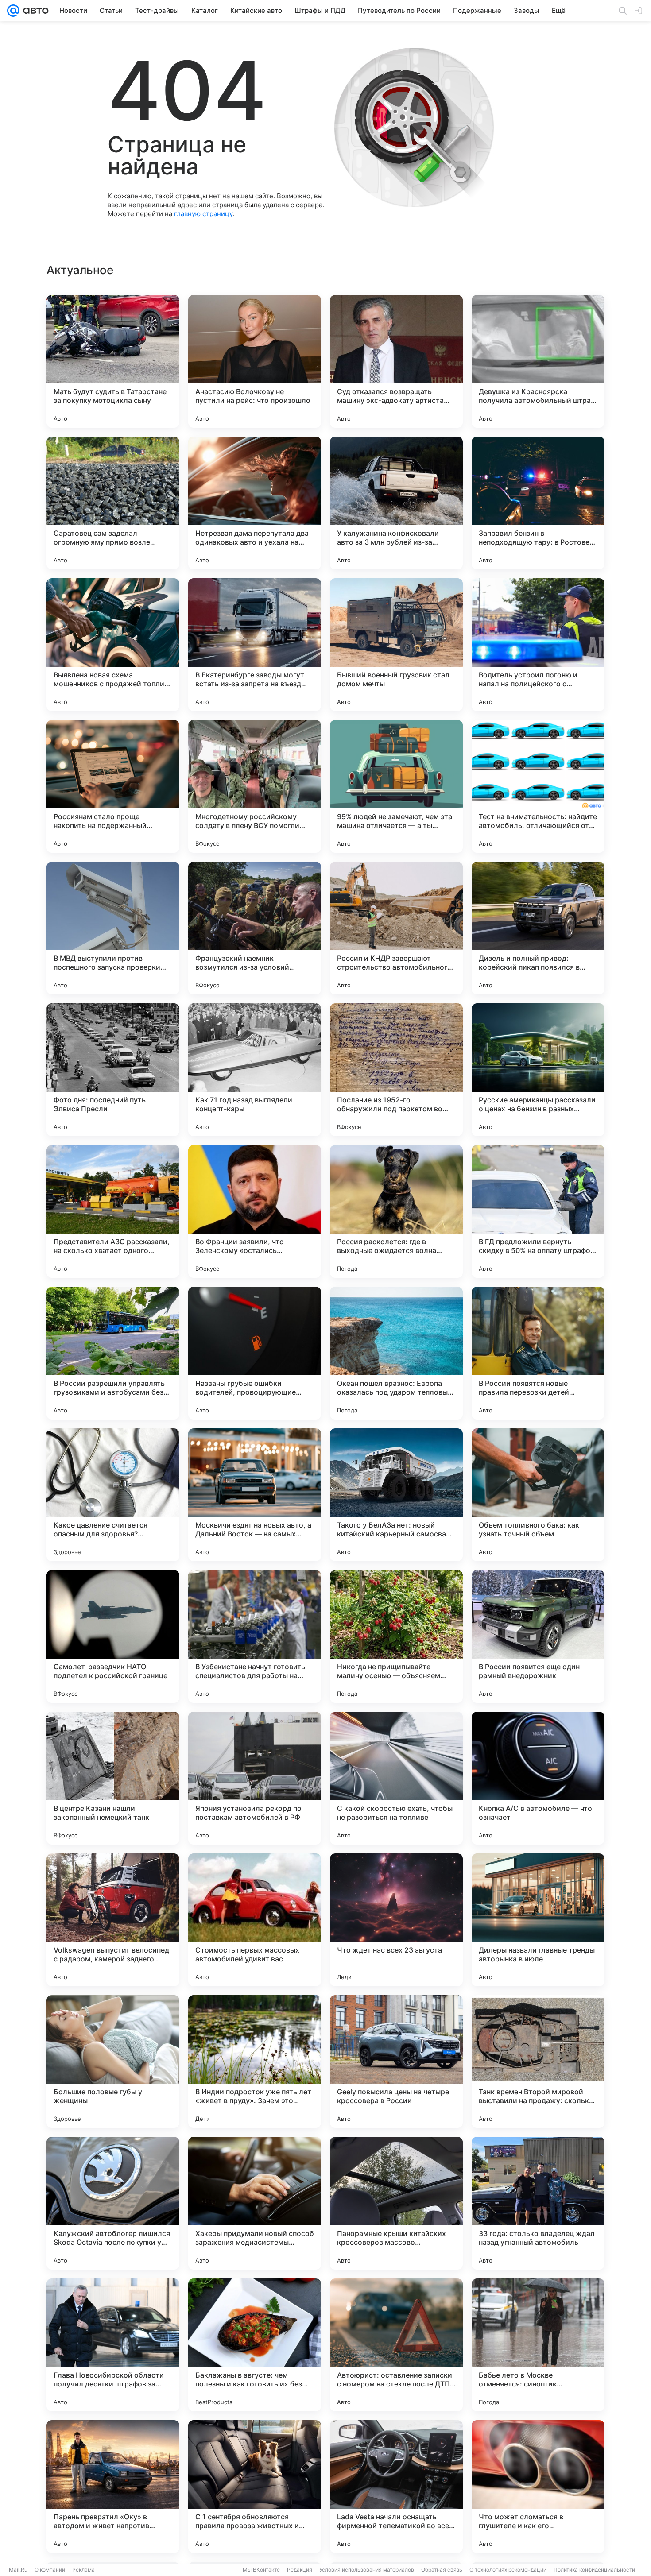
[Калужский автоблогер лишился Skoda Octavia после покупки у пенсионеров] (113, 2203)
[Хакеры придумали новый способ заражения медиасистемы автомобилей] (255, 2203)
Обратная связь (442, 2570)
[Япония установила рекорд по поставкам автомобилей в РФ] (255, 1778)
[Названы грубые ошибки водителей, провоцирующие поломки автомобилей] (255, 1353)
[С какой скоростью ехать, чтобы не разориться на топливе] (396, 1778)
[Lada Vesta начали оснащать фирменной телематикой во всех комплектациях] (396, 2487)
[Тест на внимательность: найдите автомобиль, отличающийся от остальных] (538, 786)
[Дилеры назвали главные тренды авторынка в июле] (538, 1920)
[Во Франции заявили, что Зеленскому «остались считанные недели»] (255, 1211)
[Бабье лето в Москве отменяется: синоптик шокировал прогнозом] (538, 2345)
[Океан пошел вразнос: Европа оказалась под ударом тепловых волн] (396, 1353)
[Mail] (13, 11)
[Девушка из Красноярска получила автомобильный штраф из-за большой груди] (538, 361)
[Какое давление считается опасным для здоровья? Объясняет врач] (113, 1495)
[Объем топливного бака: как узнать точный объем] (538, 1495)
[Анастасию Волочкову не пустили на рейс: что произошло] (255, 361)
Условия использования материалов (367, 2570)
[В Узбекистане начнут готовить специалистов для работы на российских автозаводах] (255, 1636)
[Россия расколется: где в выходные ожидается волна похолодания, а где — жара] (396, 1211)
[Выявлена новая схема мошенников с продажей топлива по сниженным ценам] (113, 645)
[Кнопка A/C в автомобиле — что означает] (538, 1778)
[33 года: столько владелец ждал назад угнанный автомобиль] (538, 2203)
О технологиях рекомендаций (508, 2570)
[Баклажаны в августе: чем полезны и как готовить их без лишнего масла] (255, 2345)
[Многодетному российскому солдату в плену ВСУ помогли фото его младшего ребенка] (255, 786)
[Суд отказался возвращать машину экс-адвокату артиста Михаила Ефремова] (396, 361)
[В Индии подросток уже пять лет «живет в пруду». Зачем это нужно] (255, 2062)
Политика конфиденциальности (594, 2570)
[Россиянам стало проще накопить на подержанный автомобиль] (113, 786)
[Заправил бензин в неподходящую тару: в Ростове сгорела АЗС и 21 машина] (538, 503)
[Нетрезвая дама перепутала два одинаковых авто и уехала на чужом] (255, 503)
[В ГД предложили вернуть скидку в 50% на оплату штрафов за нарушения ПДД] (538, 1211)
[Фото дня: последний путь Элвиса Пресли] (113, 1070)
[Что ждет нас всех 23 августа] (396, 1920)
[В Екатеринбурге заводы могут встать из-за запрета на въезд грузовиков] (255, 645)
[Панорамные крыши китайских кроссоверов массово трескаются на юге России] (396, 2203)
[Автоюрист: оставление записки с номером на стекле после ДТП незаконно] (396, 2345)
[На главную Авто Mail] (34, 11)
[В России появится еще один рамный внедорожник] (538, 1636)
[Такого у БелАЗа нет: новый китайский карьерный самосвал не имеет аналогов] (396, 1495)
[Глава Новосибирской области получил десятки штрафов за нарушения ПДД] (113, 2345)
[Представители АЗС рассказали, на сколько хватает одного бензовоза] (113, 1211)
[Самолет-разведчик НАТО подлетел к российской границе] (113, 1636)
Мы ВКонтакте (261, 2570)
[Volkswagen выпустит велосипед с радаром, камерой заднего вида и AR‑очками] (113, 1920)
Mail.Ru (18, 2570)
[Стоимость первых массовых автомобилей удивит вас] (255, 1920)
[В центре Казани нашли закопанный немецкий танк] (113, 1778)
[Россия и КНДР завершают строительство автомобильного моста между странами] (396, 928)
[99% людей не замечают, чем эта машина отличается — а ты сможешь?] (396, 786)
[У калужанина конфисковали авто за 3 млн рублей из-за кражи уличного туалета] (396, 503)
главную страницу (203, 214)
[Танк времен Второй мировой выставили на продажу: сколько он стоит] (538, 2062)
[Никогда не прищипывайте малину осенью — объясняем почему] (396, 1636)
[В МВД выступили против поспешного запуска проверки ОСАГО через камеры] (113, 928)
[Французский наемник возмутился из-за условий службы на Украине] (255, 928)
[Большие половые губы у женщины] (113, 2062)
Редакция (300, 2570)
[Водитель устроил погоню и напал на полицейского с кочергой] (538, 645)
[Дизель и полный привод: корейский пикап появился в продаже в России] (538, 928)
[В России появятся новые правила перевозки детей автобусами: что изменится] (538, 1353)
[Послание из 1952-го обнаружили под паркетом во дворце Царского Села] (396, 1070)
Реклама (83, 2570)
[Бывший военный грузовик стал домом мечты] (396, 645)
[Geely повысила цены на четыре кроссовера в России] (396, 2062)
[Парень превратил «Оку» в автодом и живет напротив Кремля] (113, 2487)
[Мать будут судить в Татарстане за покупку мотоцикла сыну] (113, 361)
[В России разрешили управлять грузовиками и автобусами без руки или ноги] (113, 1353)
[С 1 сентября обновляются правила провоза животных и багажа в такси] (255, 2487)
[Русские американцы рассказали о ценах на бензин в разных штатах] (538, 1070)
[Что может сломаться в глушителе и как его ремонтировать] (538, 2487)
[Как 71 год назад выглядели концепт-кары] (255, 1070)
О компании (50, 2570)
